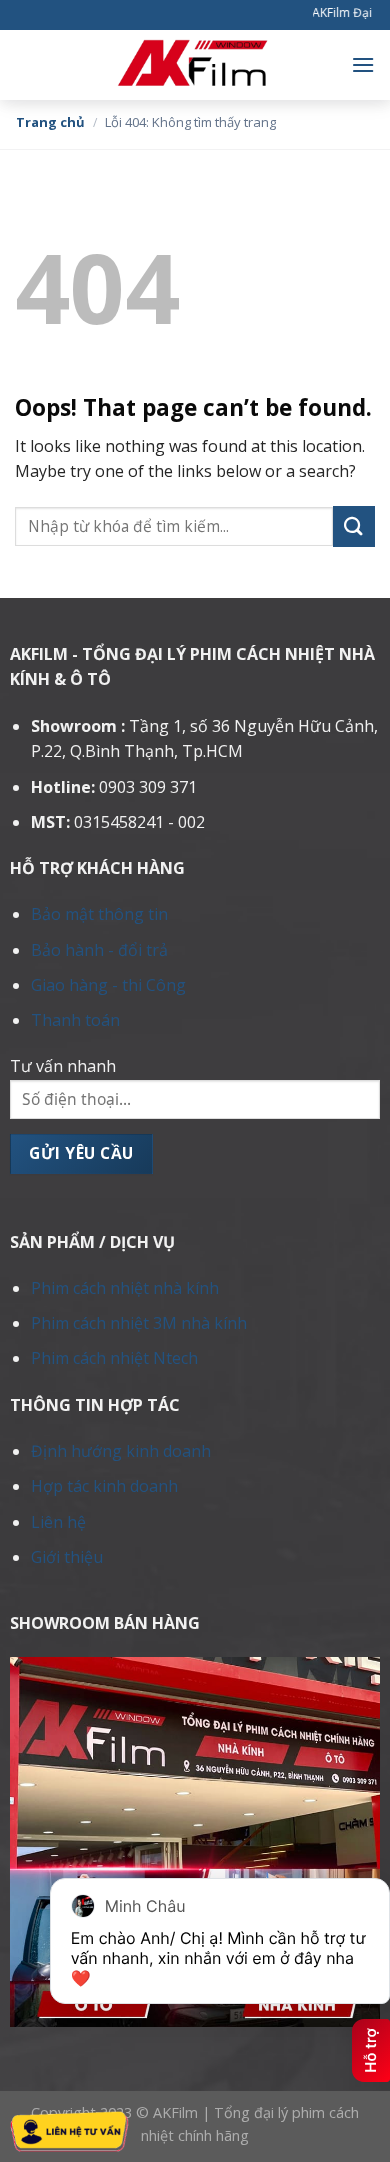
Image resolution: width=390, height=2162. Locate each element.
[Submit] (354, 526)
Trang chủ (50, 122)
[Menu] (363, 64)
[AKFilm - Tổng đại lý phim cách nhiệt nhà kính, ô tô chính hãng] (195, 65)
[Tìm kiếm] (22, 65)
